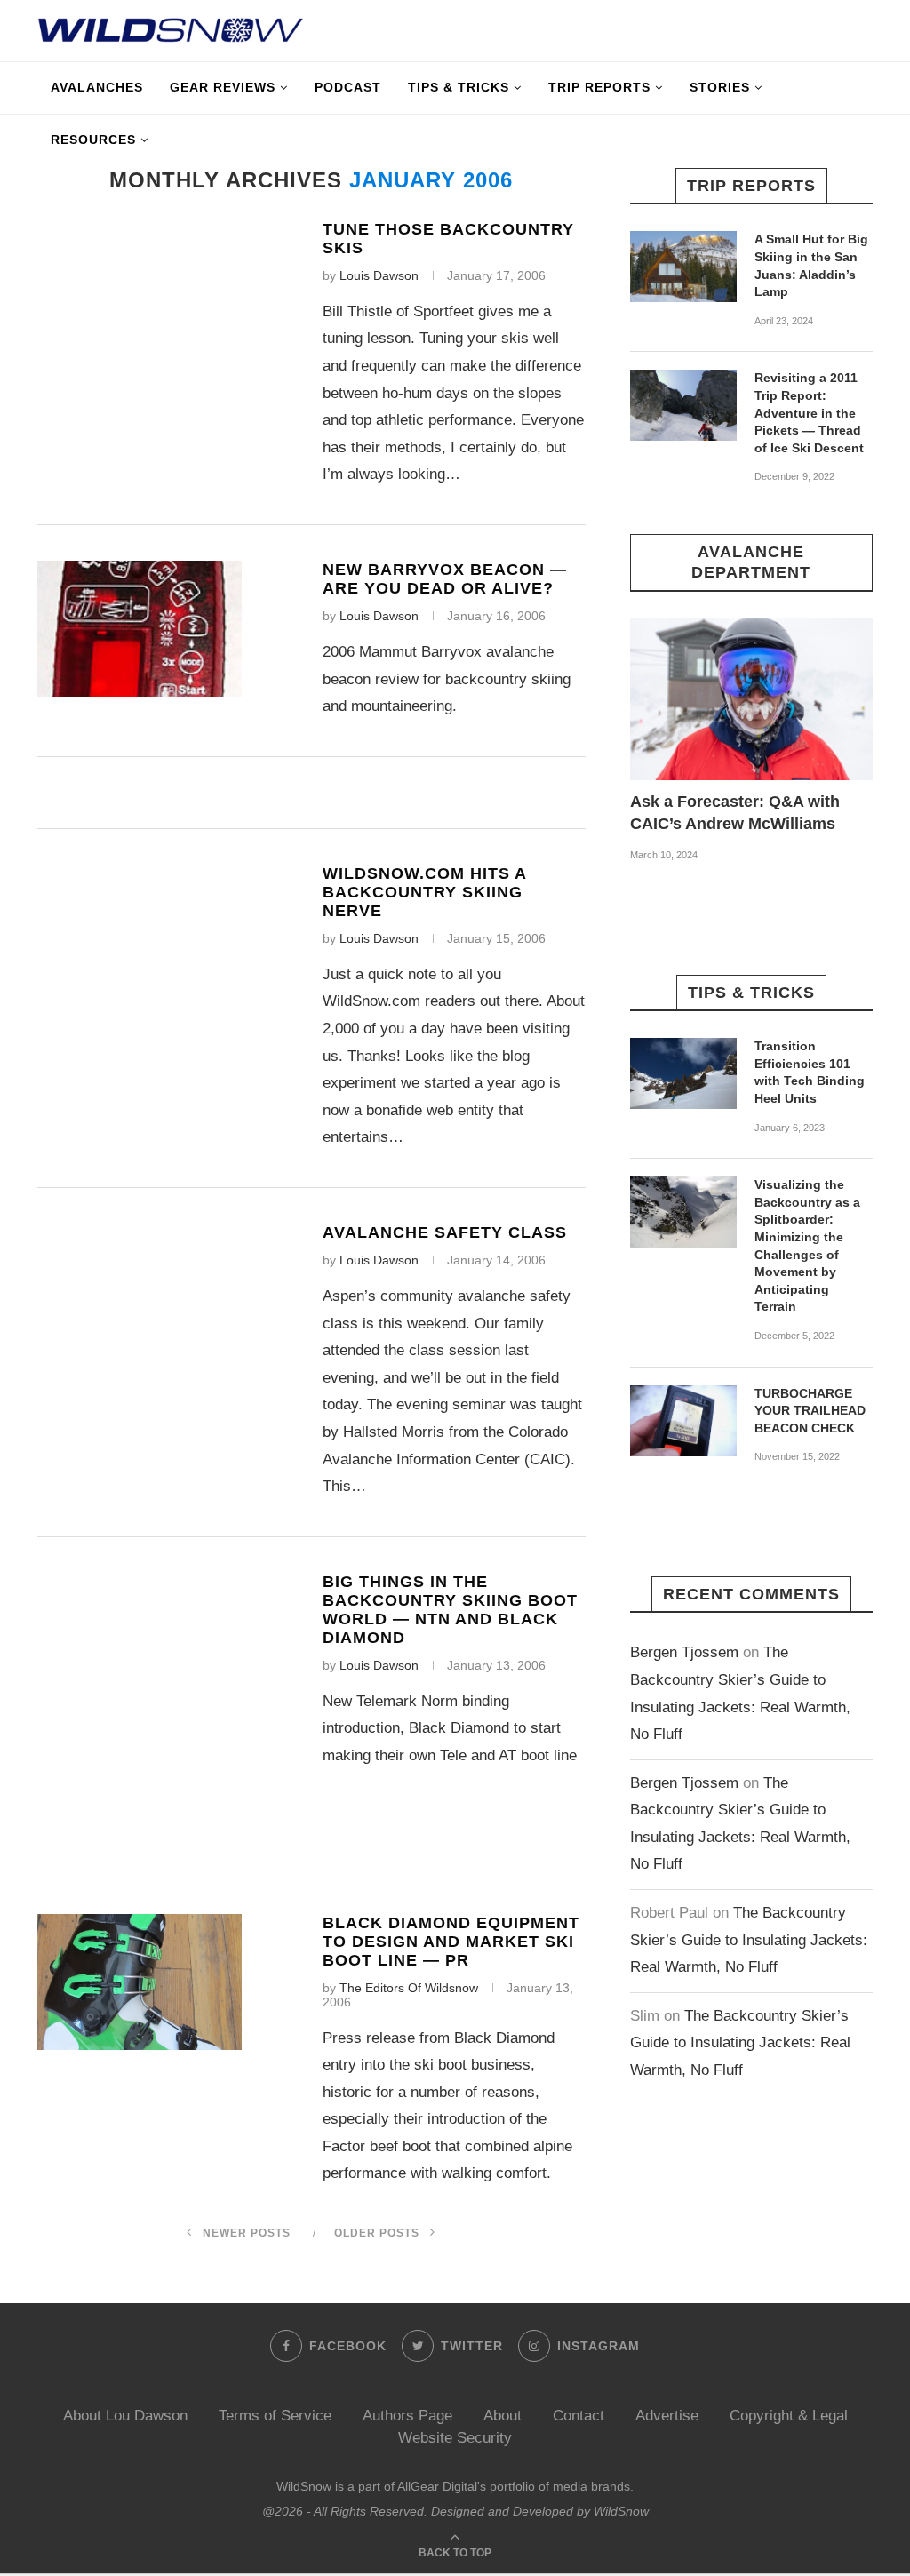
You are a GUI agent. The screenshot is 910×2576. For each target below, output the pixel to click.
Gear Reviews (223, 87)
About (503, 2416)
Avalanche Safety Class (445, 1232)
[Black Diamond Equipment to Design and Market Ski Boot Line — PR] (140, 1982)
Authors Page (407, 2416)
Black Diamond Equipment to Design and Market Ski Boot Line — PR (451, 1942)
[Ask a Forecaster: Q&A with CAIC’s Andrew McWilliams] (751, 699)
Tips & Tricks (459, 87)
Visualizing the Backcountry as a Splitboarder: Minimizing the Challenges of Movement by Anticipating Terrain (807, 1245)
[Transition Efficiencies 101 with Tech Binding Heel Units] (683, 1073)
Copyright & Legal (789, 2416)
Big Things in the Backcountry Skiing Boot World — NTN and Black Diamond (450, 1610)
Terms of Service (275, 2416)
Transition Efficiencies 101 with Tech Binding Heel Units (810, 1072)
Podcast (348, 87)
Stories (720, 87)
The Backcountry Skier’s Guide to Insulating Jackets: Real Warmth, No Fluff (749, 1940)
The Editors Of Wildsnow (409, 1988)
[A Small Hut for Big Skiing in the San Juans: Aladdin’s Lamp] (683, 267)
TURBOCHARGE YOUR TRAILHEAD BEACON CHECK (810, 1411)
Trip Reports (599, 87)
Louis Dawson (379, 275)
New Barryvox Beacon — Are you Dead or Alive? (445, 579)
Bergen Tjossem (684, 1652)
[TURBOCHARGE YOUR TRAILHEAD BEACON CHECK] (683, 1421)
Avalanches (97, 87)
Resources (93, 140)
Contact (579, 2416)
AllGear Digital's (442, 2486)
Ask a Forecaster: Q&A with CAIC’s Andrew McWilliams (735, 813)
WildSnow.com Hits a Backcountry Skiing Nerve (424, 892)
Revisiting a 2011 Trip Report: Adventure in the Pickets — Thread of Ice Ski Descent (809, 412)
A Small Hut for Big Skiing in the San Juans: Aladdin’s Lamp (811, 265)
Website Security (455, 2438)
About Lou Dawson (125, 2416)
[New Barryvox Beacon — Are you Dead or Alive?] (140, 629)
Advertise (667, 2416)
